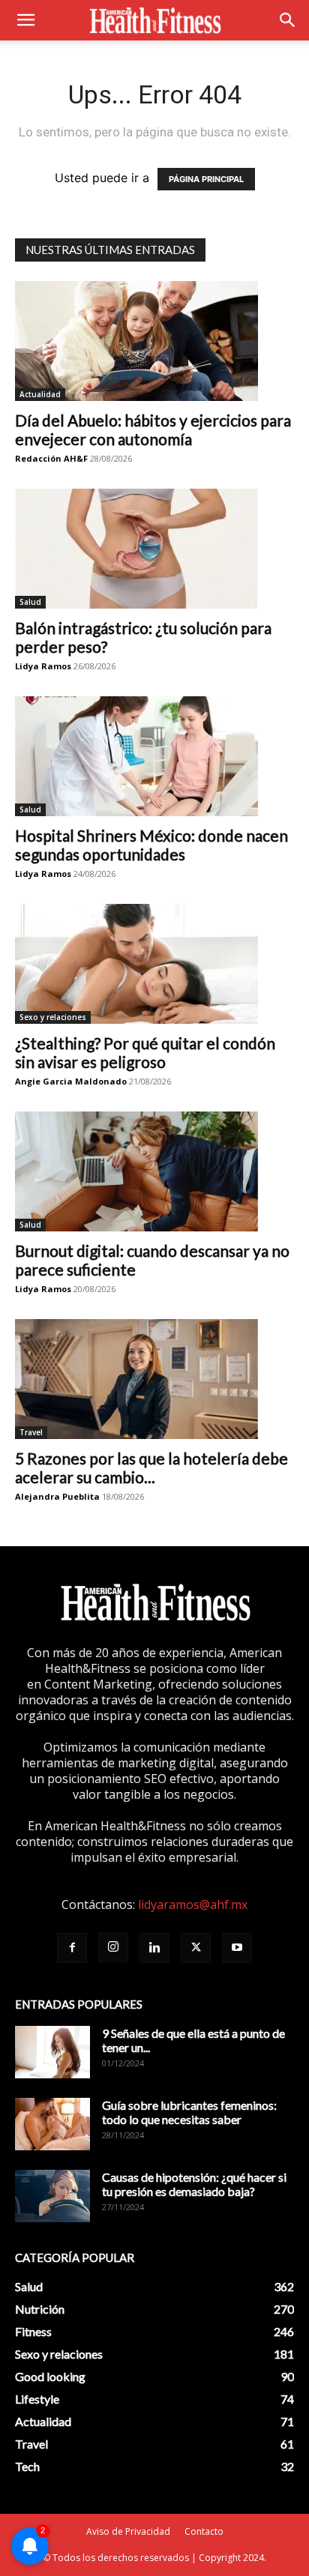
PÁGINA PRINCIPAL (206, 179)
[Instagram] (113, 1947)
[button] (25, 20)
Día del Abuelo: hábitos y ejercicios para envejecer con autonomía (153, 429)
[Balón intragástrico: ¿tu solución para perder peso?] (154, 549)
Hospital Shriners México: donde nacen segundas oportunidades (151, 845)
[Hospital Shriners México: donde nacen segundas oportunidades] (154, 756)
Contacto (204, 2531)
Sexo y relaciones (53, 1017)
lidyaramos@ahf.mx (193, 1904)
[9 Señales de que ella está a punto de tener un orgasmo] (52, 2052)
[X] (196, 1948)
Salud (30, 602)
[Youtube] (237, 1948)
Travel (31, 1432)
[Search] (288, 20)
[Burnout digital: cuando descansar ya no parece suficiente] (154, 1171)
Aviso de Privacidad (128, 2531)
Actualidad (40, 394)
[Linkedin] (154, 1948)
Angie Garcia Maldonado (71, 1081)
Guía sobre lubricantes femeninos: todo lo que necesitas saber (189, 2112)
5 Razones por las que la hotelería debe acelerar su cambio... (151, 1468)
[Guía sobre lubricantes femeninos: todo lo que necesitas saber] (52, 2124)
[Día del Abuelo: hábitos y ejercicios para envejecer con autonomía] (154, 341)
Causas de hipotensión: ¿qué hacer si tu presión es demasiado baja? (194, 2184)
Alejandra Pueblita (57, 1496)
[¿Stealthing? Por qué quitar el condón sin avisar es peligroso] (154, 964)
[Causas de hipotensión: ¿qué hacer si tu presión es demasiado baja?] (52, 2196)
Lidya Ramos (43, 666)
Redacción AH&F (51, 458)
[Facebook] (72, 1948)
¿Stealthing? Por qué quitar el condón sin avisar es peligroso (145, 1052)
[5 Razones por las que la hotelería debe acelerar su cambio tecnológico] (154, 1379)
